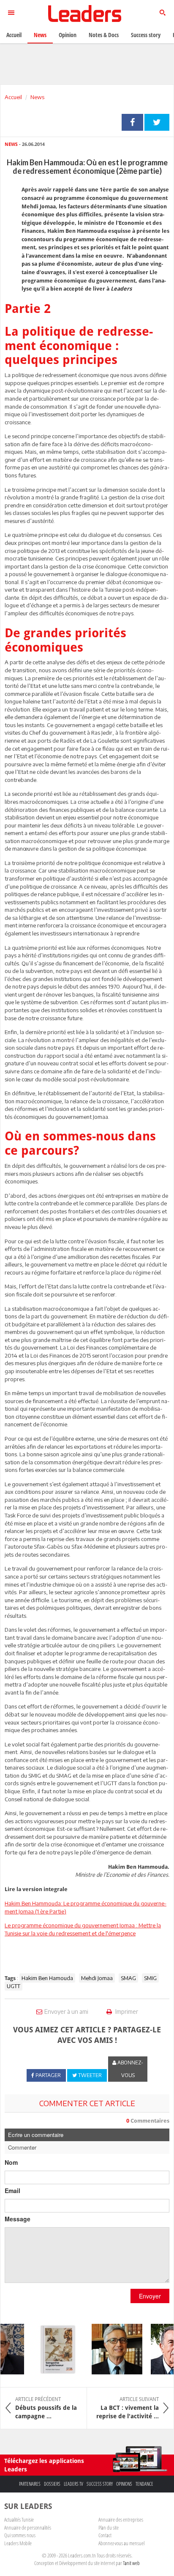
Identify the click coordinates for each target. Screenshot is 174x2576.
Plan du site (109, 2527)
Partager (132, 122)
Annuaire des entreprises (121, 2519)
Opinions (124, 2484)
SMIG (150, 1978)
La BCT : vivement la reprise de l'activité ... (128, 2408)
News (37, 97)
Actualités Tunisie (19, 2519)
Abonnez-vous (130, 2069)
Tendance (144, 2484)
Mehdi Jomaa (97, 1978)
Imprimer (126, 2011)
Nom (11, 2162)
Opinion (68, 35)
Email (12, 2191)
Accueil (13, 97)
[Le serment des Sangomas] (52, 2349)
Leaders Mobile (18, 2543)
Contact (105, 2535)
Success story (100, 2484)
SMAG (128, 1978)
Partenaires (30, 2484)
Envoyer (150, 2296)
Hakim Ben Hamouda (47, 1978)
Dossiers (52, 2484)
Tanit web (131, 2563)
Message (18, 2219)
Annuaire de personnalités (28, 2527)
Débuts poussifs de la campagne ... (46, 2408)
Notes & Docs (104, 35)
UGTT (14, 1986)
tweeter (157, 122)
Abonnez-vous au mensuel (121, 2543)
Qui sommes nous (20, 2535)
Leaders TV (73, 2484)
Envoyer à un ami (66, 2011)
